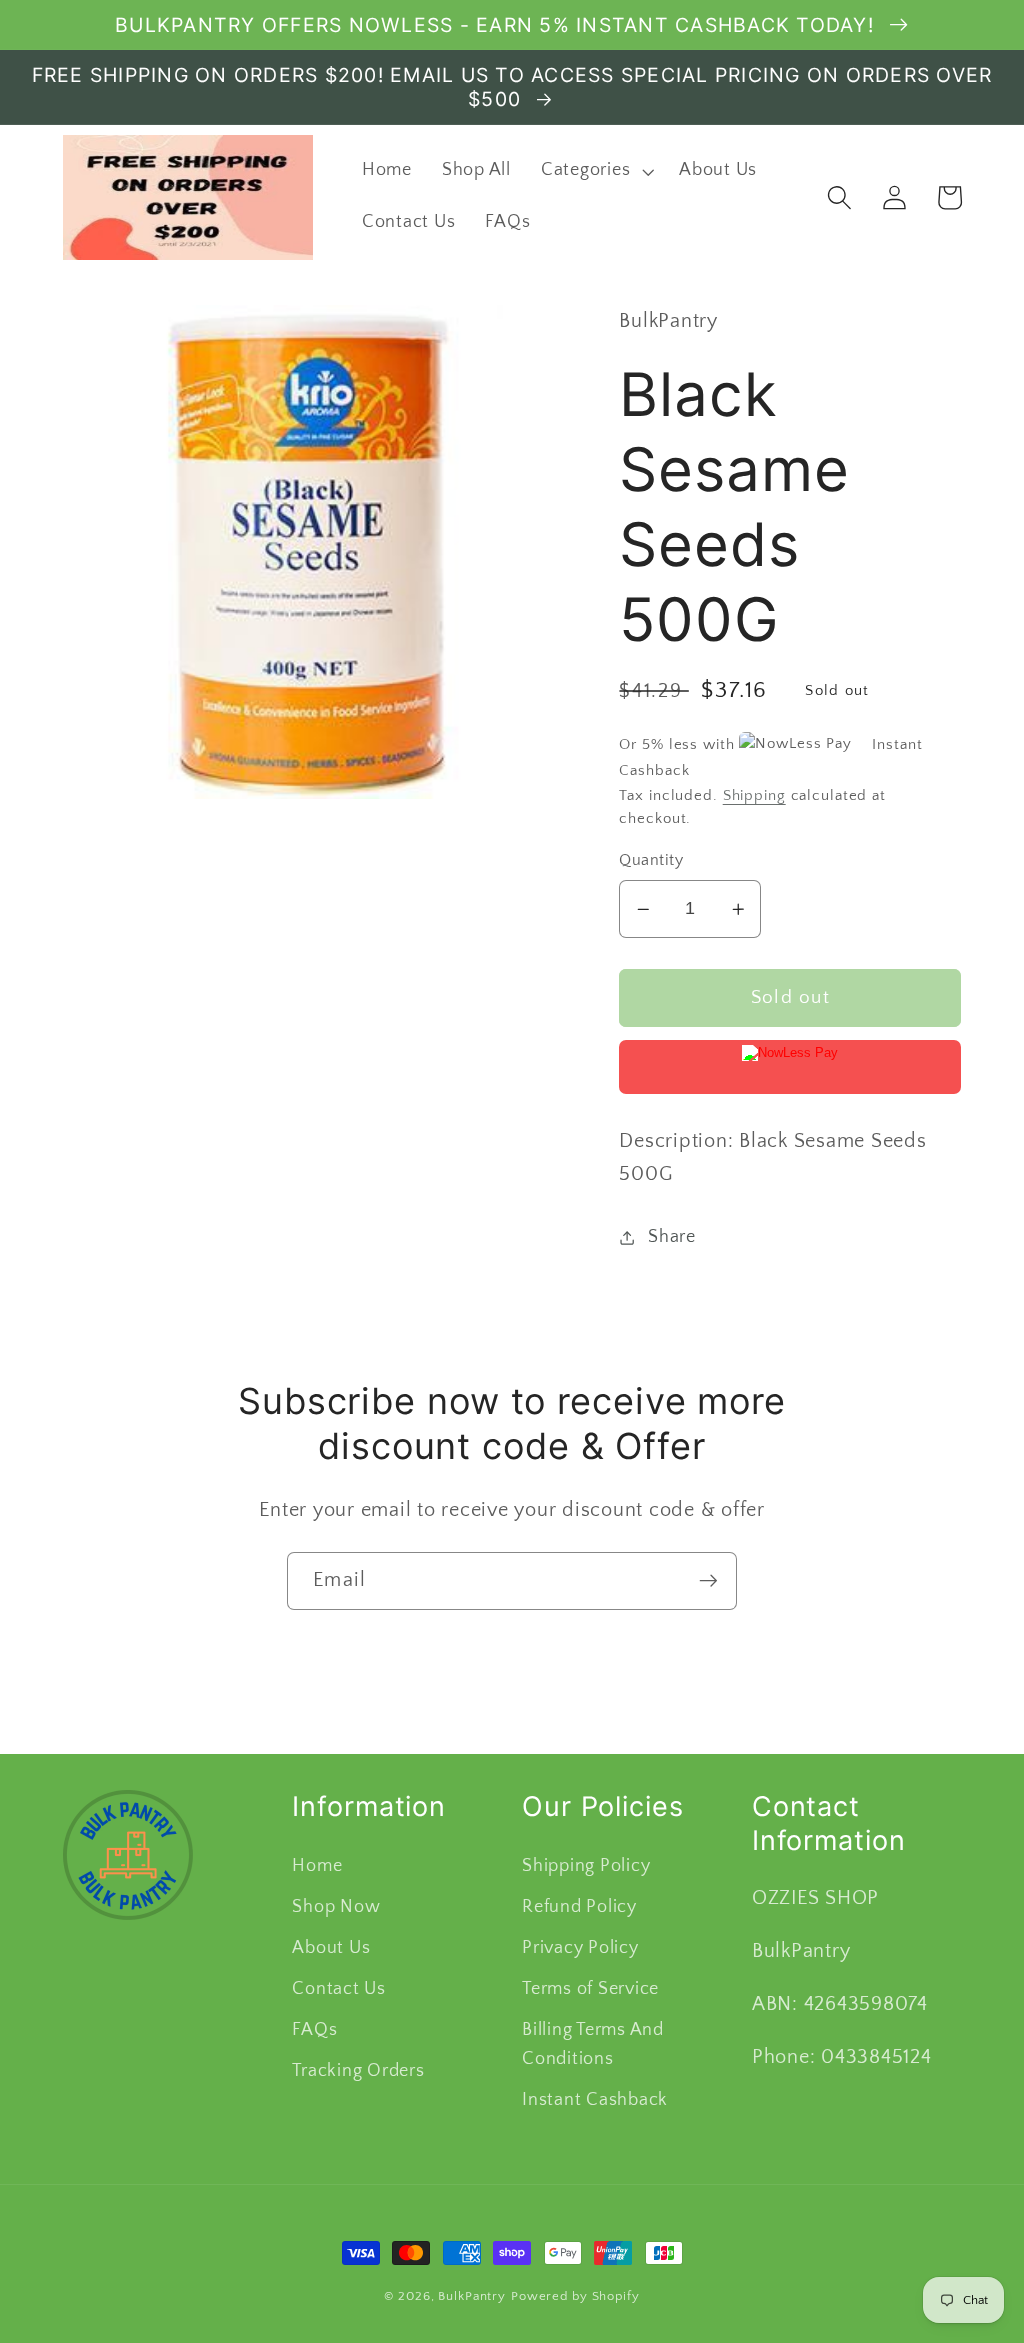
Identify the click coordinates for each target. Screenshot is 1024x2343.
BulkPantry (472, 2296)
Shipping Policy (586, 1866)
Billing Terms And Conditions (593, 2044)
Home (317, 1866)
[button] (595, 171)
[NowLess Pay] (790, 1067)
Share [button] (672, 1237)
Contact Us (339, 1989)
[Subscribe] (708, 1581)
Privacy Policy (580, 1948)
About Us (331, 1948)
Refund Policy (579, 1907)
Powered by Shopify (575, 2296)
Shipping (754, 795)
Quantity (651, 860)
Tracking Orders (358, 2071)
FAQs (314, 2030)
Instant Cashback (595, 2100)
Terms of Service (590, 1989)
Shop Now (336, 1907)
